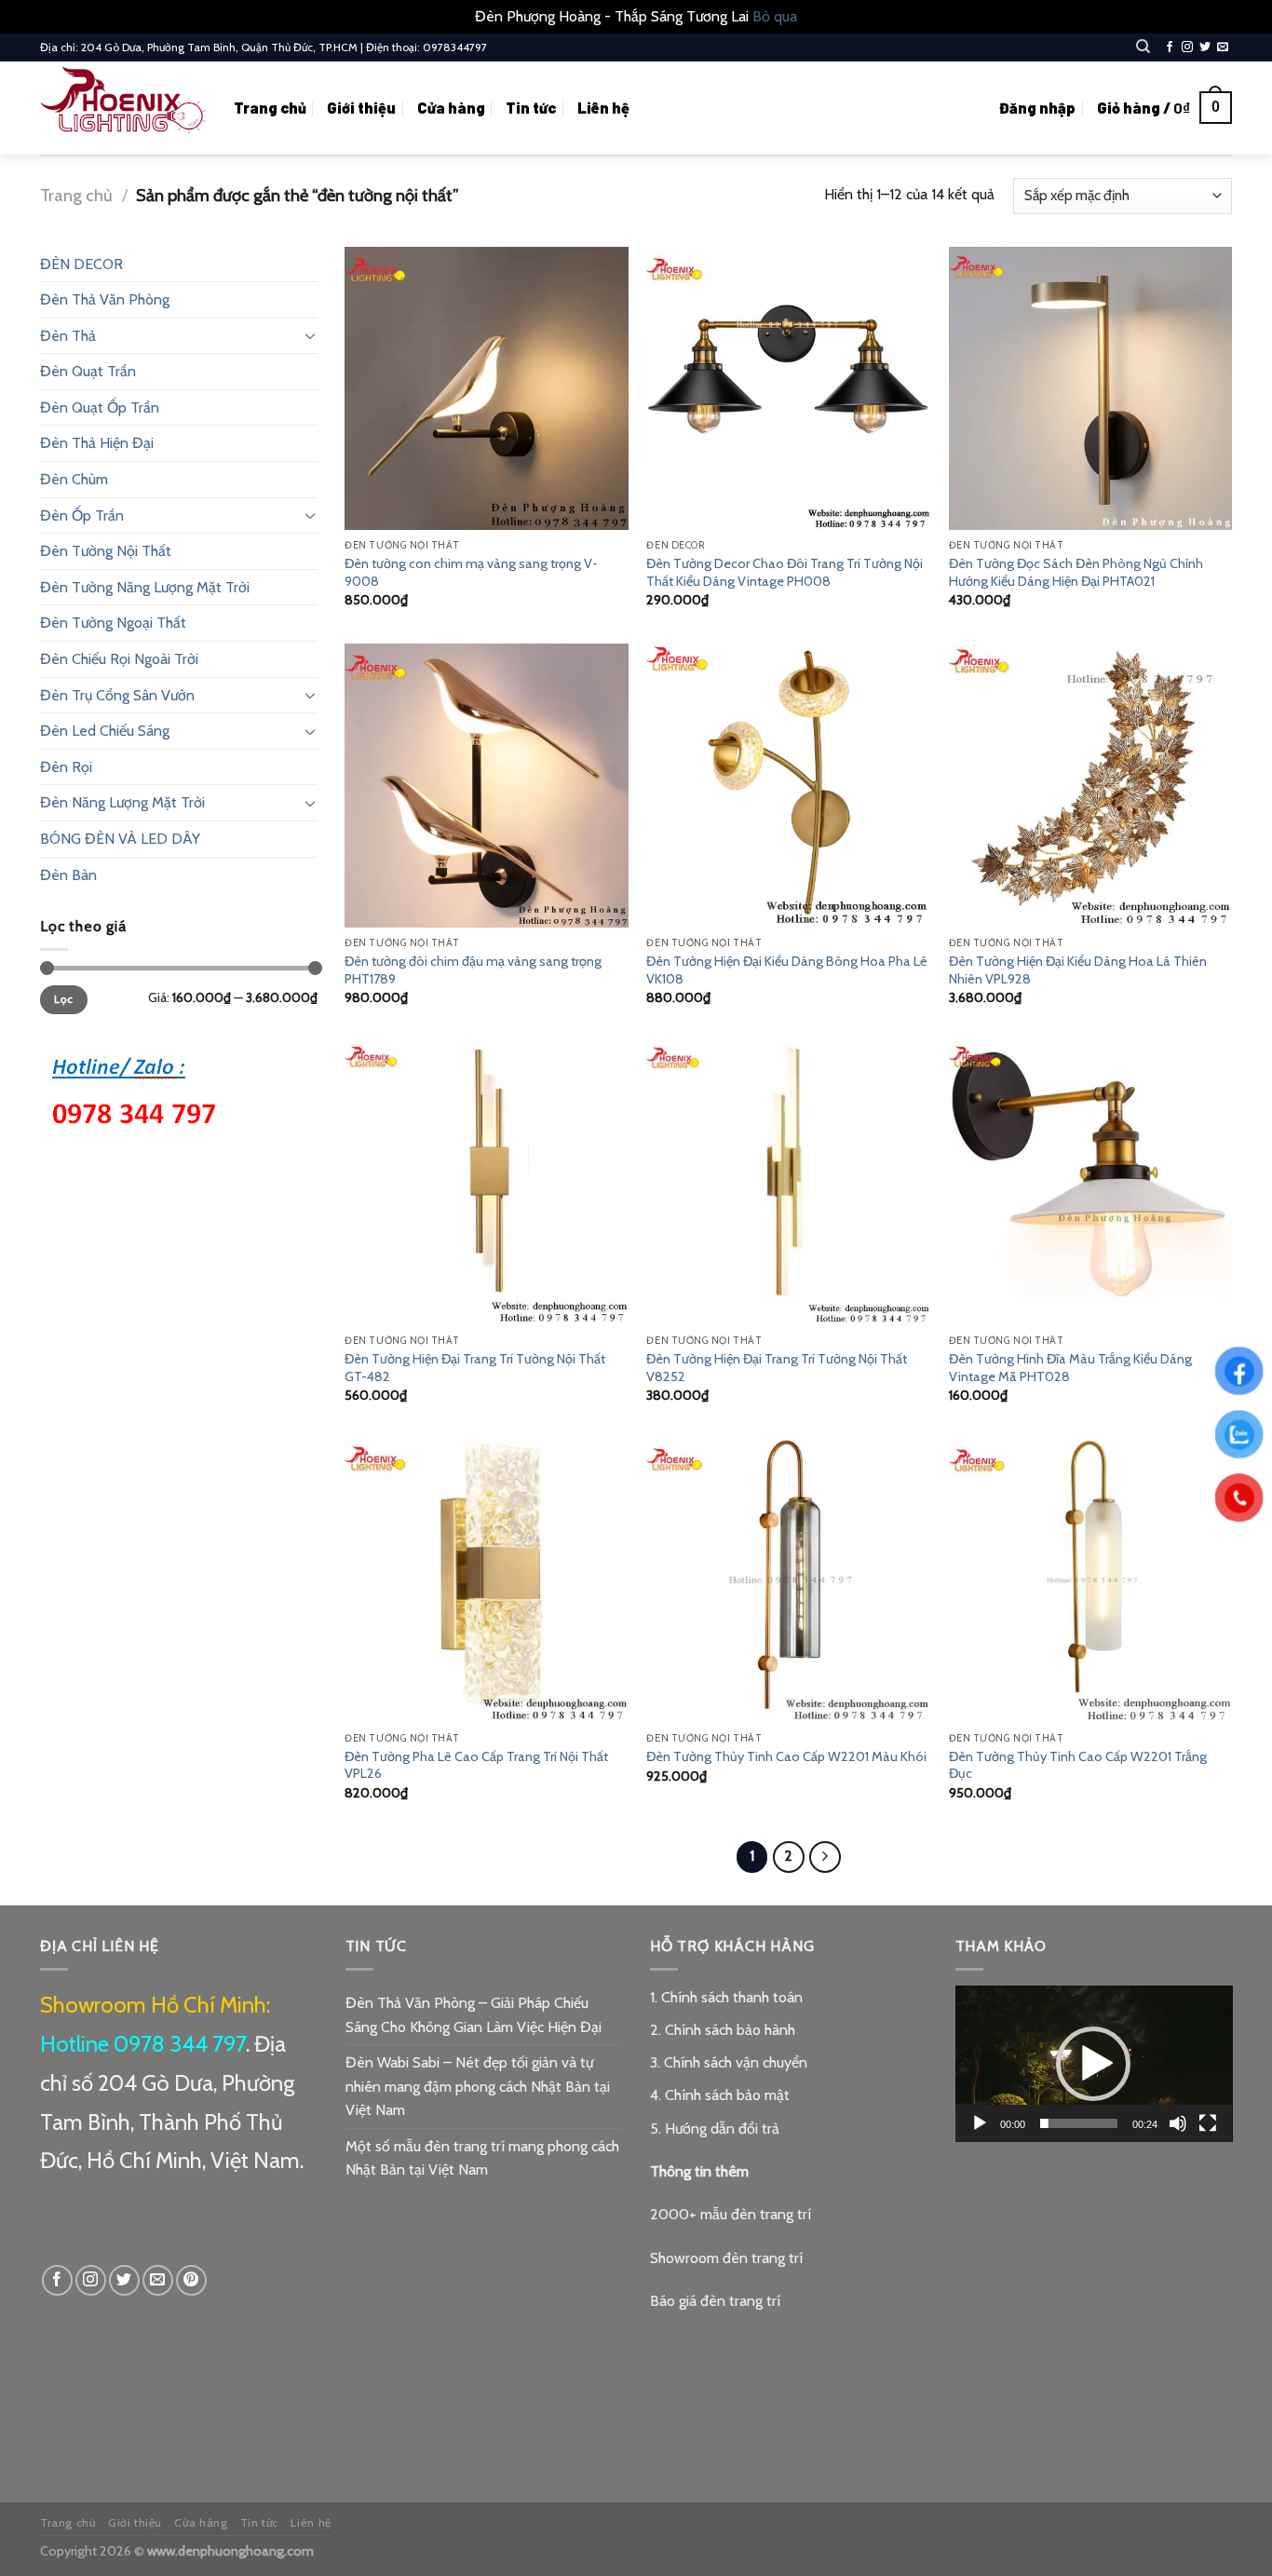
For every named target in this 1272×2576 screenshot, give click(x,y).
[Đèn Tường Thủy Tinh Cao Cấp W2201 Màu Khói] (788, 1581)
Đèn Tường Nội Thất (106, 551)
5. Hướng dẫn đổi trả (715, 2129)
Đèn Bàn (68, 875)
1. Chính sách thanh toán (726, 1997)
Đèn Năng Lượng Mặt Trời (122, 802)
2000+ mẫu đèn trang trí (731, 2214)
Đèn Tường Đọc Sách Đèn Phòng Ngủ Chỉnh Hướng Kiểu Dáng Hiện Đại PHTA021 (1076, 572)
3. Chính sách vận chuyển (729, 2062)
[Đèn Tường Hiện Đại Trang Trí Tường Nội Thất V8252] (788, 1183)
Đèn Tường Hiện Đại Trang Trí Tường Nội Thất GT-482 (475, 1368)
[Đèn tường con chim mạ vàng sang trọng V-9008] (487, 389)
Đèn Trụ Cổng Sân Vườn (117, 695)
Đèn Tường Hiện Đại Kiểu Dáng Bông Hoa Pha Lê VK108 (787, 970)
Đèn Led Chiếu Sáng (105, 731)
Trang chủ (270, 108)
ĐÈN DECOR (81, 264)
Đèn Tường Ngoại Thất (113, 623)
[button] (1093, 2064)
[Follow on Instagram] (1187, 47)
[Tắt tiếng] (1178, 2123)
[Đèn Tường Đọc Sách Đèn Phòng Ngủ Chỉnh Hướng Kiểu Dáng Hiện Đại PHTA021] (1091, 389)
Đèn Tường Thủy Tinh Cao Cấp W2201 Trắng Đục (1078, 1765)
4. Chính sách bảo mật (720, 2095)
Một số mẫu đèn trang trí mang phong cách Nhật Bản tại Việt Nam (482, 2158)
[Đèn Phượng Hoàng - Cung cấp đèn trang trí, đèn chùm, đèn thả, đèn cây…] (123, 108)
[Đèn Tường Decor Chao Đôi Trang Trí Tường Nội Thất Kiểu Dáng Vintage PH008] (788, 389)
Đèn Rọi (66, 767)
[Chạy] (980, 2123)
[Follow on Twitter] (1205, 47)
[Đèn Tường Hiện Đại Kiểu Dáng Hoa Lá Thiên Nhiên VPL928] (1091, 786)
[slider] (1079, 2123)
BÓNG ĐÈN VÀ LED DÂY (120, 839)
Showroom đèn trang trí (726, 2258)
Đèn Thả (68, 336)
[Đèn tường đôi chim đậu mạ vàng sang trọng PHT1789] (487, 786)
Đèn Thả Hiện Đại (97, 443)
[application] (1094, 2064)
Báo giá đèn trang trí (715, 2301)
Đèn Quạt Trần (88, 371)
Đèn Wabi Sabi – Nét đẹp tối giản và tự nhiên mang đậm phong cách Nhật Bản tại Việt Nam (478, 2086)
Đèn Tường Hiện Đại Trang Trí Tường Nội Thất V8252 (777, 1368)
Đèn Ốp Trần (82, 515)
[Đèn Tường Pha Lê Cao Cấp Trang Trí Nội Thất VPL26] (487, 1581)
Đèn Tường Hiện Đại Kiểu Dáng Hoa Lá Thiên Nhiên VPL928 (1078, 970)
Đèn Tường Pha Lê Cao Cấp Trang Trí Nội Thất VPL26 (476, 1765)
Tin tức (531, 108)
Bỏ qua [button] (775, 16)
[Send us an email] (1223, 47)
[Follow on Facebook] (1170, 47)
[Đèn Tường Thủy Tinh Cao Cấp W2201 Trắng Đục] (1091, 1581)
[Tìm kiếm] (1143, 47)
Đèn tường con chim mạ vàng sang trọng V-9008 (471, 572)
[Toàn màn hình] (1208, 2123)
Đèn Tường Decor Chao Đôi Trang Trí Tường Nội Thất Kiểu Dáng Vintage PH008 (785, 572)
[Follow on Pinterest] (191, 2280)
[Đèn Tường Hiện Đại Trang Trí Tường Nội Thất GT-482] (487, 1183)
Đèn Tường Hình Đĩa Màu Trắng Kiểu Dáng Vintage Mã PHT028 (1070, 1368)
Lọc (63, 999)
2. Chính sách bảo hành (723, 2030)
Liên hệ (603, 108)
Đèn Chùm (74, 479)
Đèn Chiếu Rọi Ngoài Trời (119, 659)
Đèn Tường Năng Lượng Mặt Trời (145, 587)
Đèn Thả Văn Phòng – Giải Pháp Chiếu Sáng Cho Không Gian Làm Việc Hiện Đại (474, 2015)
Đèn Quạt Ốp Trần (100, 407)
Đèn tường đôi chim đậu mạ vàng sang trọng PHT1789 (473, 970)
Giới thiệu (361, 108)
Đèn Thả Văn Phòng (105, 299)
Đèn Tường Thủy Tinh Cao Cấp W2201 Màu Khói (786, 1756)
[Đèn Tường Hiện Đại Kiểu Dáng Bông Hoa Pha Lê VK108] (788, 786)
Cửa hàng (451, 108)
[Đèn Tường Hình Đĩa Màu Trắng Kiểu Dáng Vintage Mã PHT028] (1091, 1183)
